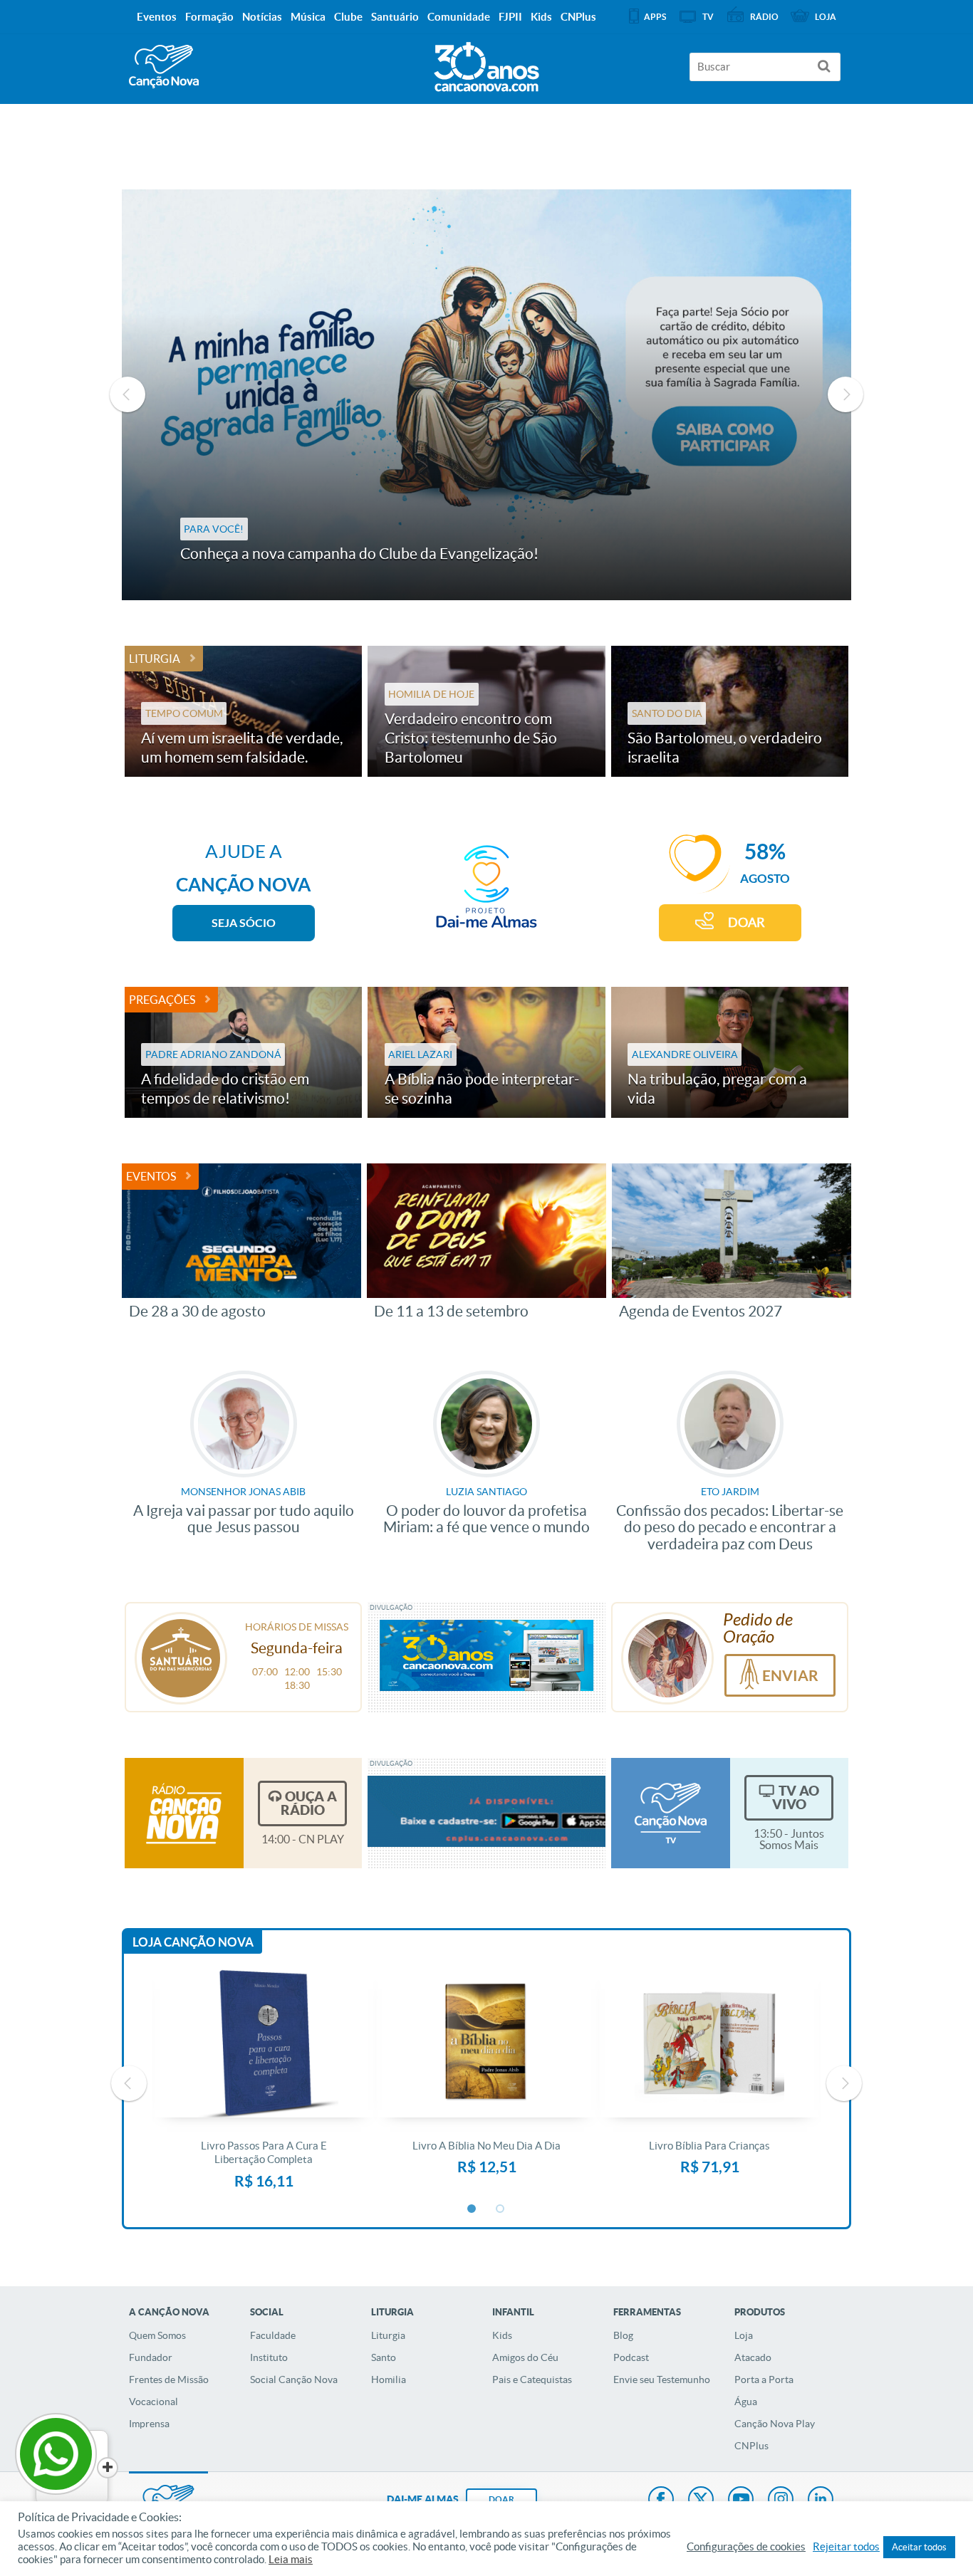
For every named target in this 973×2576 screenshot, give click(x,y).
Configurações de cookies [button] (746, 2547)
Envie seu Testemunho (662, 2379)
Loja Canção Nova (193, 1942)
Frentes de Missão (169, 2379)
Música (308, 17)
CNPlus (751, 2446)
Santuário (395, 17)
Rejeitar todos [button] (846, 2547)
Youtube (741, 2501)
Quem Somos (157, 2335)
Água (746, 2402)
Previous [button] (128, 394)
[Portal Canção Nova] (164, 67)
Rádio (764, 17)
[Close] (108, 2468)
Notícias (262, 17)
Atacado (753, 2357)
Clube (348, 17)
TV (708, 17)
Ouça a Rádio (309, 1803)
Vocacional (154, 2402)
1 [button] (472, 2209)
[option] (487, 395)
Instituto (269, 2357)
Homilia (389, 2379)
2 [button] (501, 2209)
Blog (623, 2335)
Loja (744, 2335)
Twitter (701, 2501)
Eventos (151, 1176)
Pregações (162, 1000)
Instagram (781, 2501)
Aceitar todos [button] (919, 2547)
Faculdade (273, 2335)
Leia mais (291, 2560)
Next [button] (845, 394)
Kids (502, 2335)
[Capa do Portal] (486, 63)
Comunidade (459, 17)
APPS (655, 17)
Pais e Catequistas (532, 2379)
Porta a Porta (764, 2379)
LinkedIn (821, 2501)
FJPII (510, 17)
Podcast (631, 2357)
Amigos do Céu (525, 2357)
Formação (209, 17)
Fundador (151, 2357)
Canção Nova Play (775, 2424)
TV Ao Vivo (796, 1797)
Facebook (661, 2501)
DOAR (746, 922)
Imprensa (149, 2424)
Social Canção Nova (294, 2379)
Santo (384, 2357)
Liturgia (155, 659)
